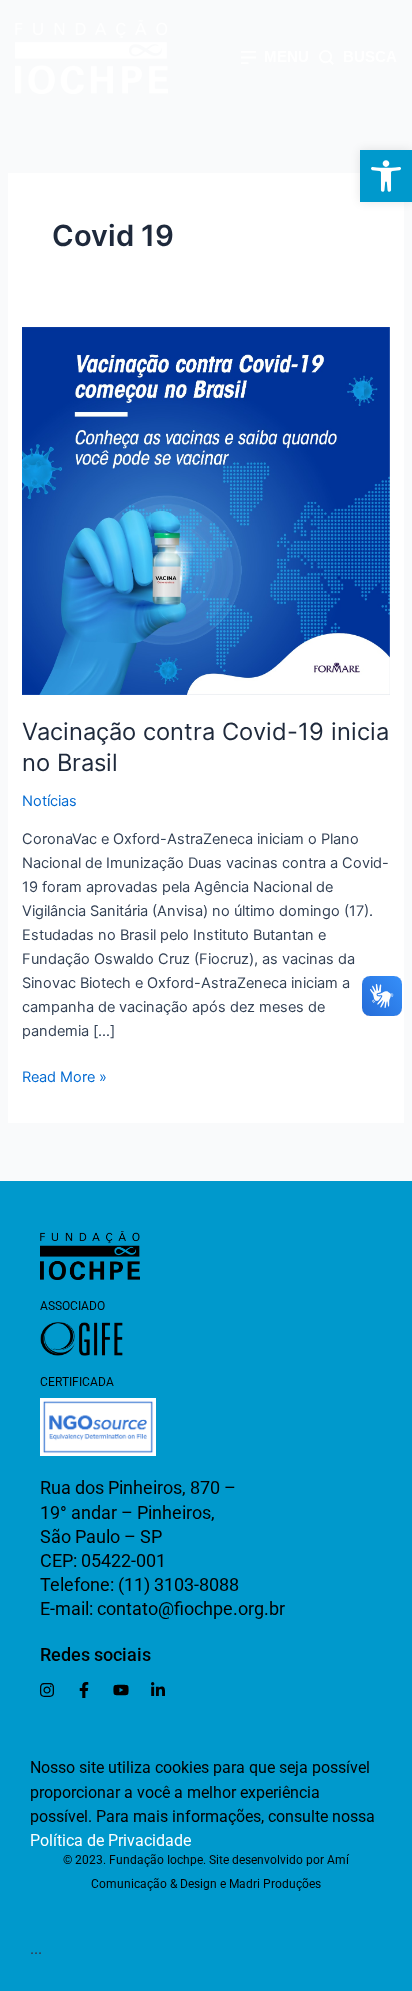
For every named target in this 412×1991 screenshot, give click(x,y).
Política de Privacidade (110, 1840)
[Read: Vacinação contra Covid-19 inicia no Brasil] (205, 510)
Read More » (64, 1075)
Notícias (49, 801)
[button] (386, 176)
